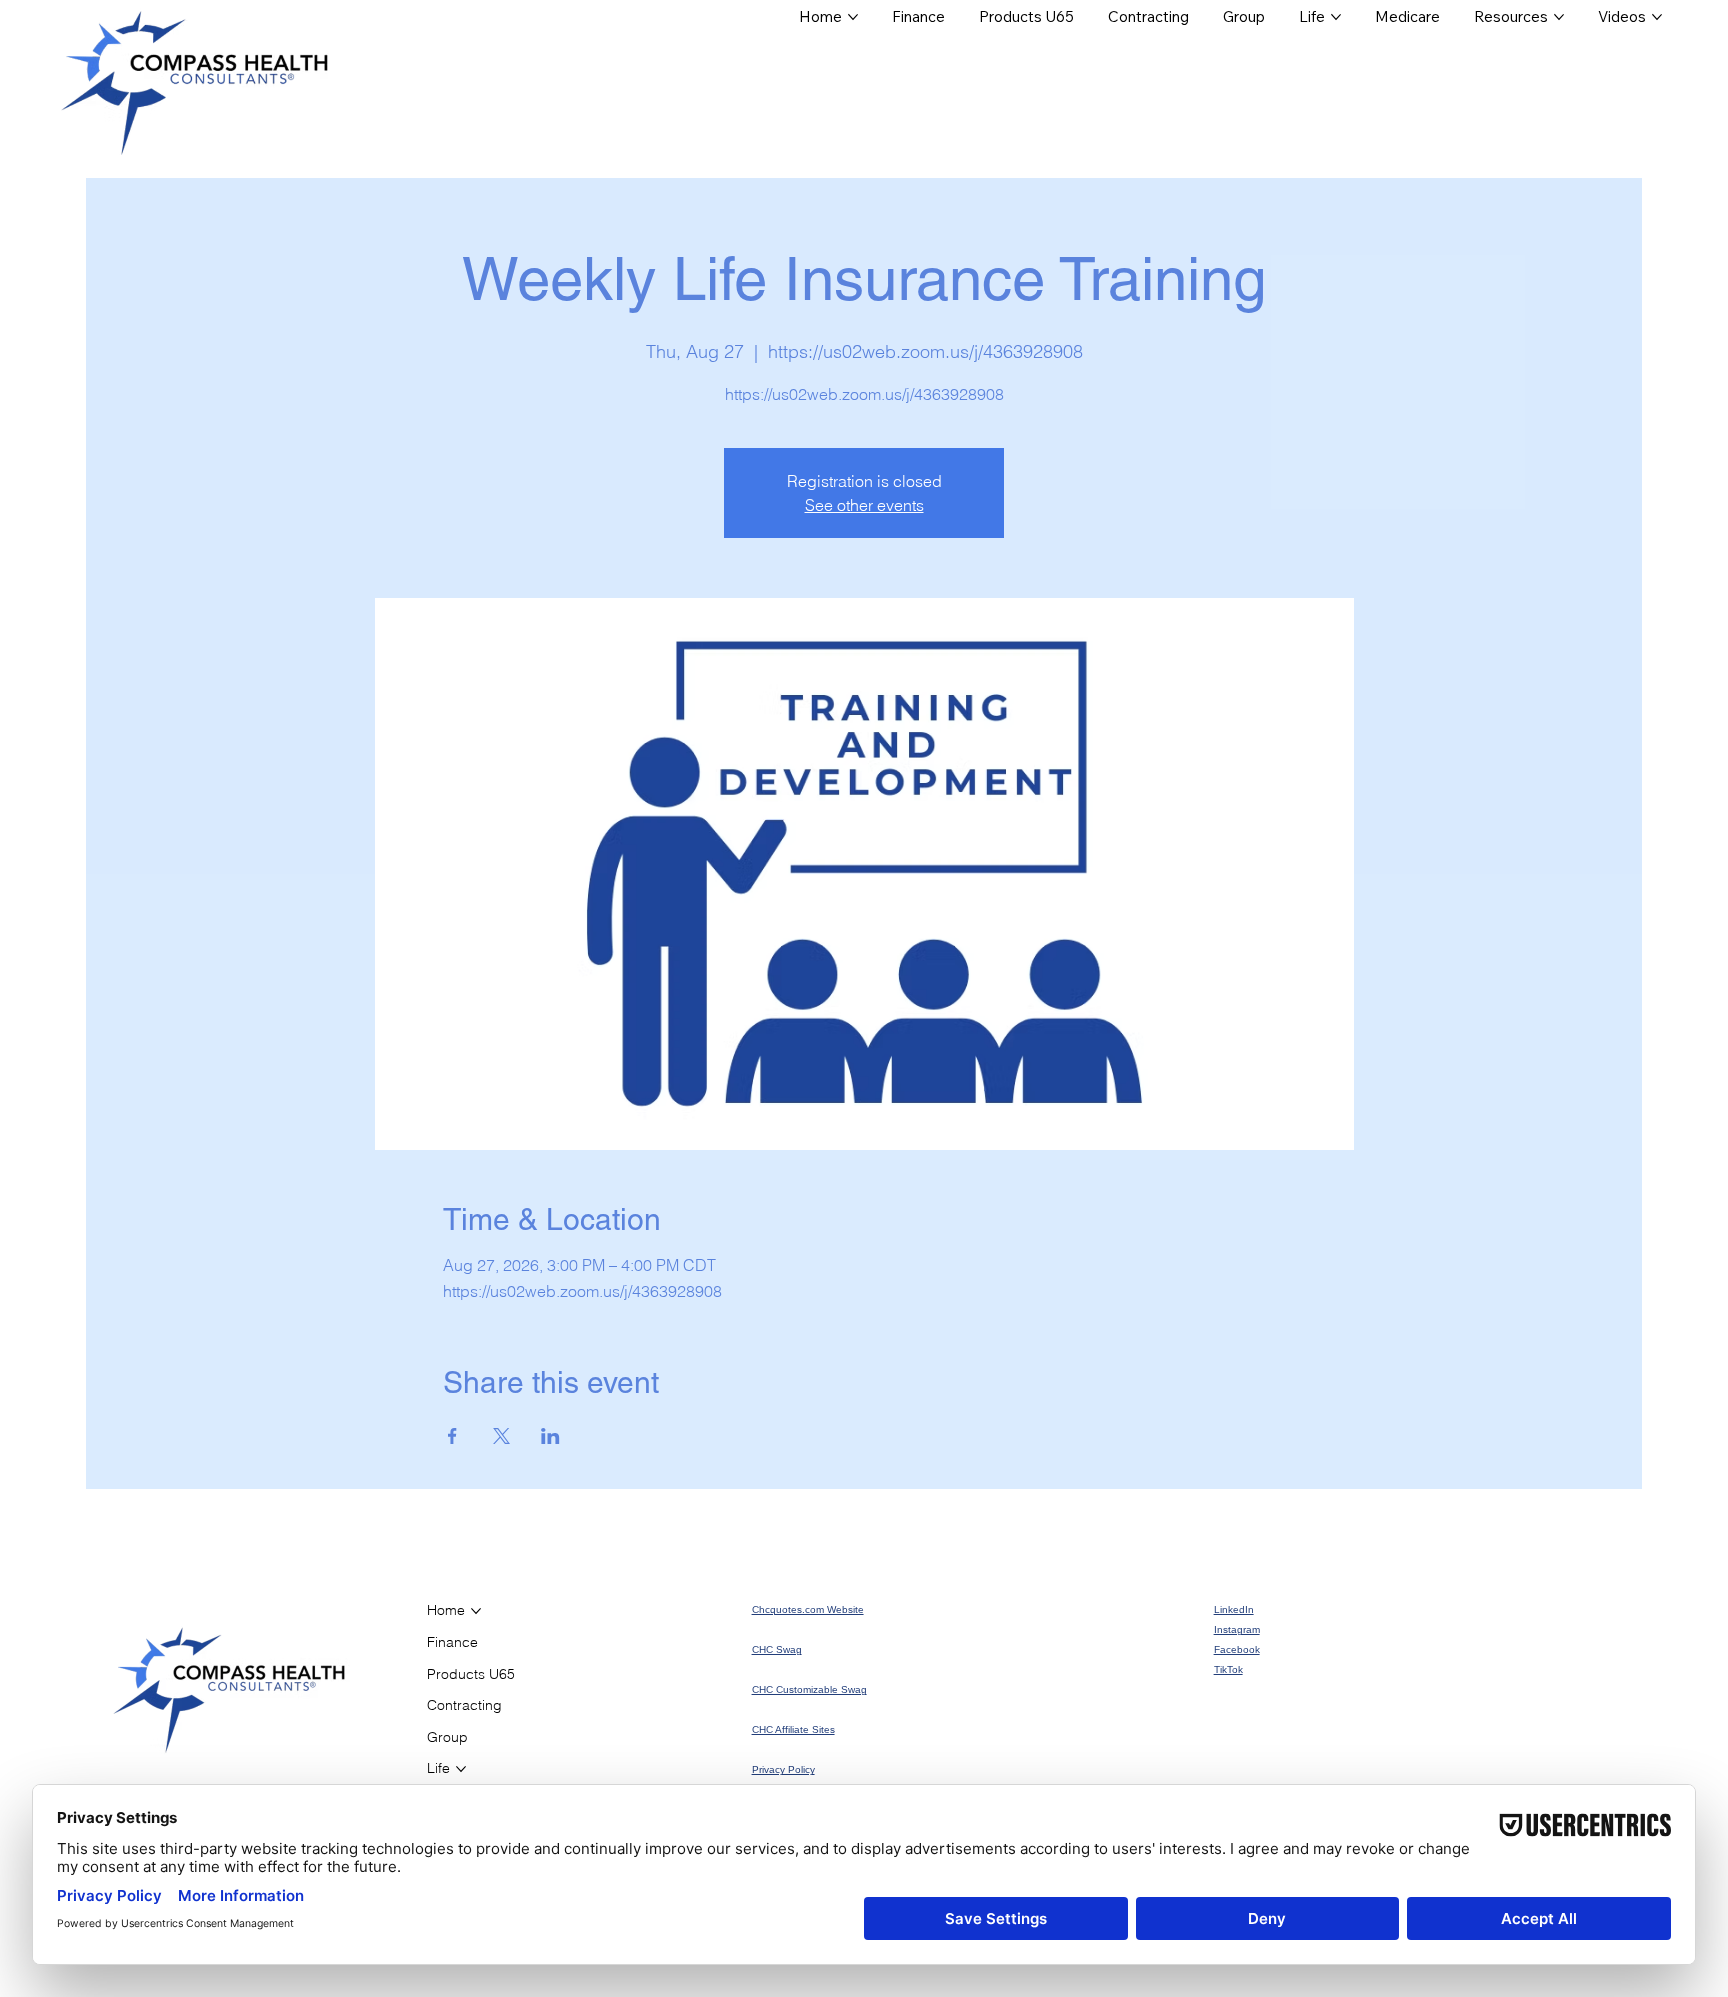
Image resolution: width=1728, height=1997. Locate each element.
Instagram (1237, 1629)
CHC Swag (777, 1649)
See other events (864, 505)
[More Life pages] (1336, 17)
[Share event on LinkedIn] (550, 1436)
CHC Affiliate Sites (793, 1729)
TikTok (1228, 1669)
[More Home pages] (853, 17)
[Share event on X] (501, 1436)
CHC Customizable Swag (809, 1689)
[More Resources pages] (1559, 17)
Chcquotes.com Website (808, 1609)
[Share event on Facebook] (452, 1436)
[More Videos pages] (1657, 17)
